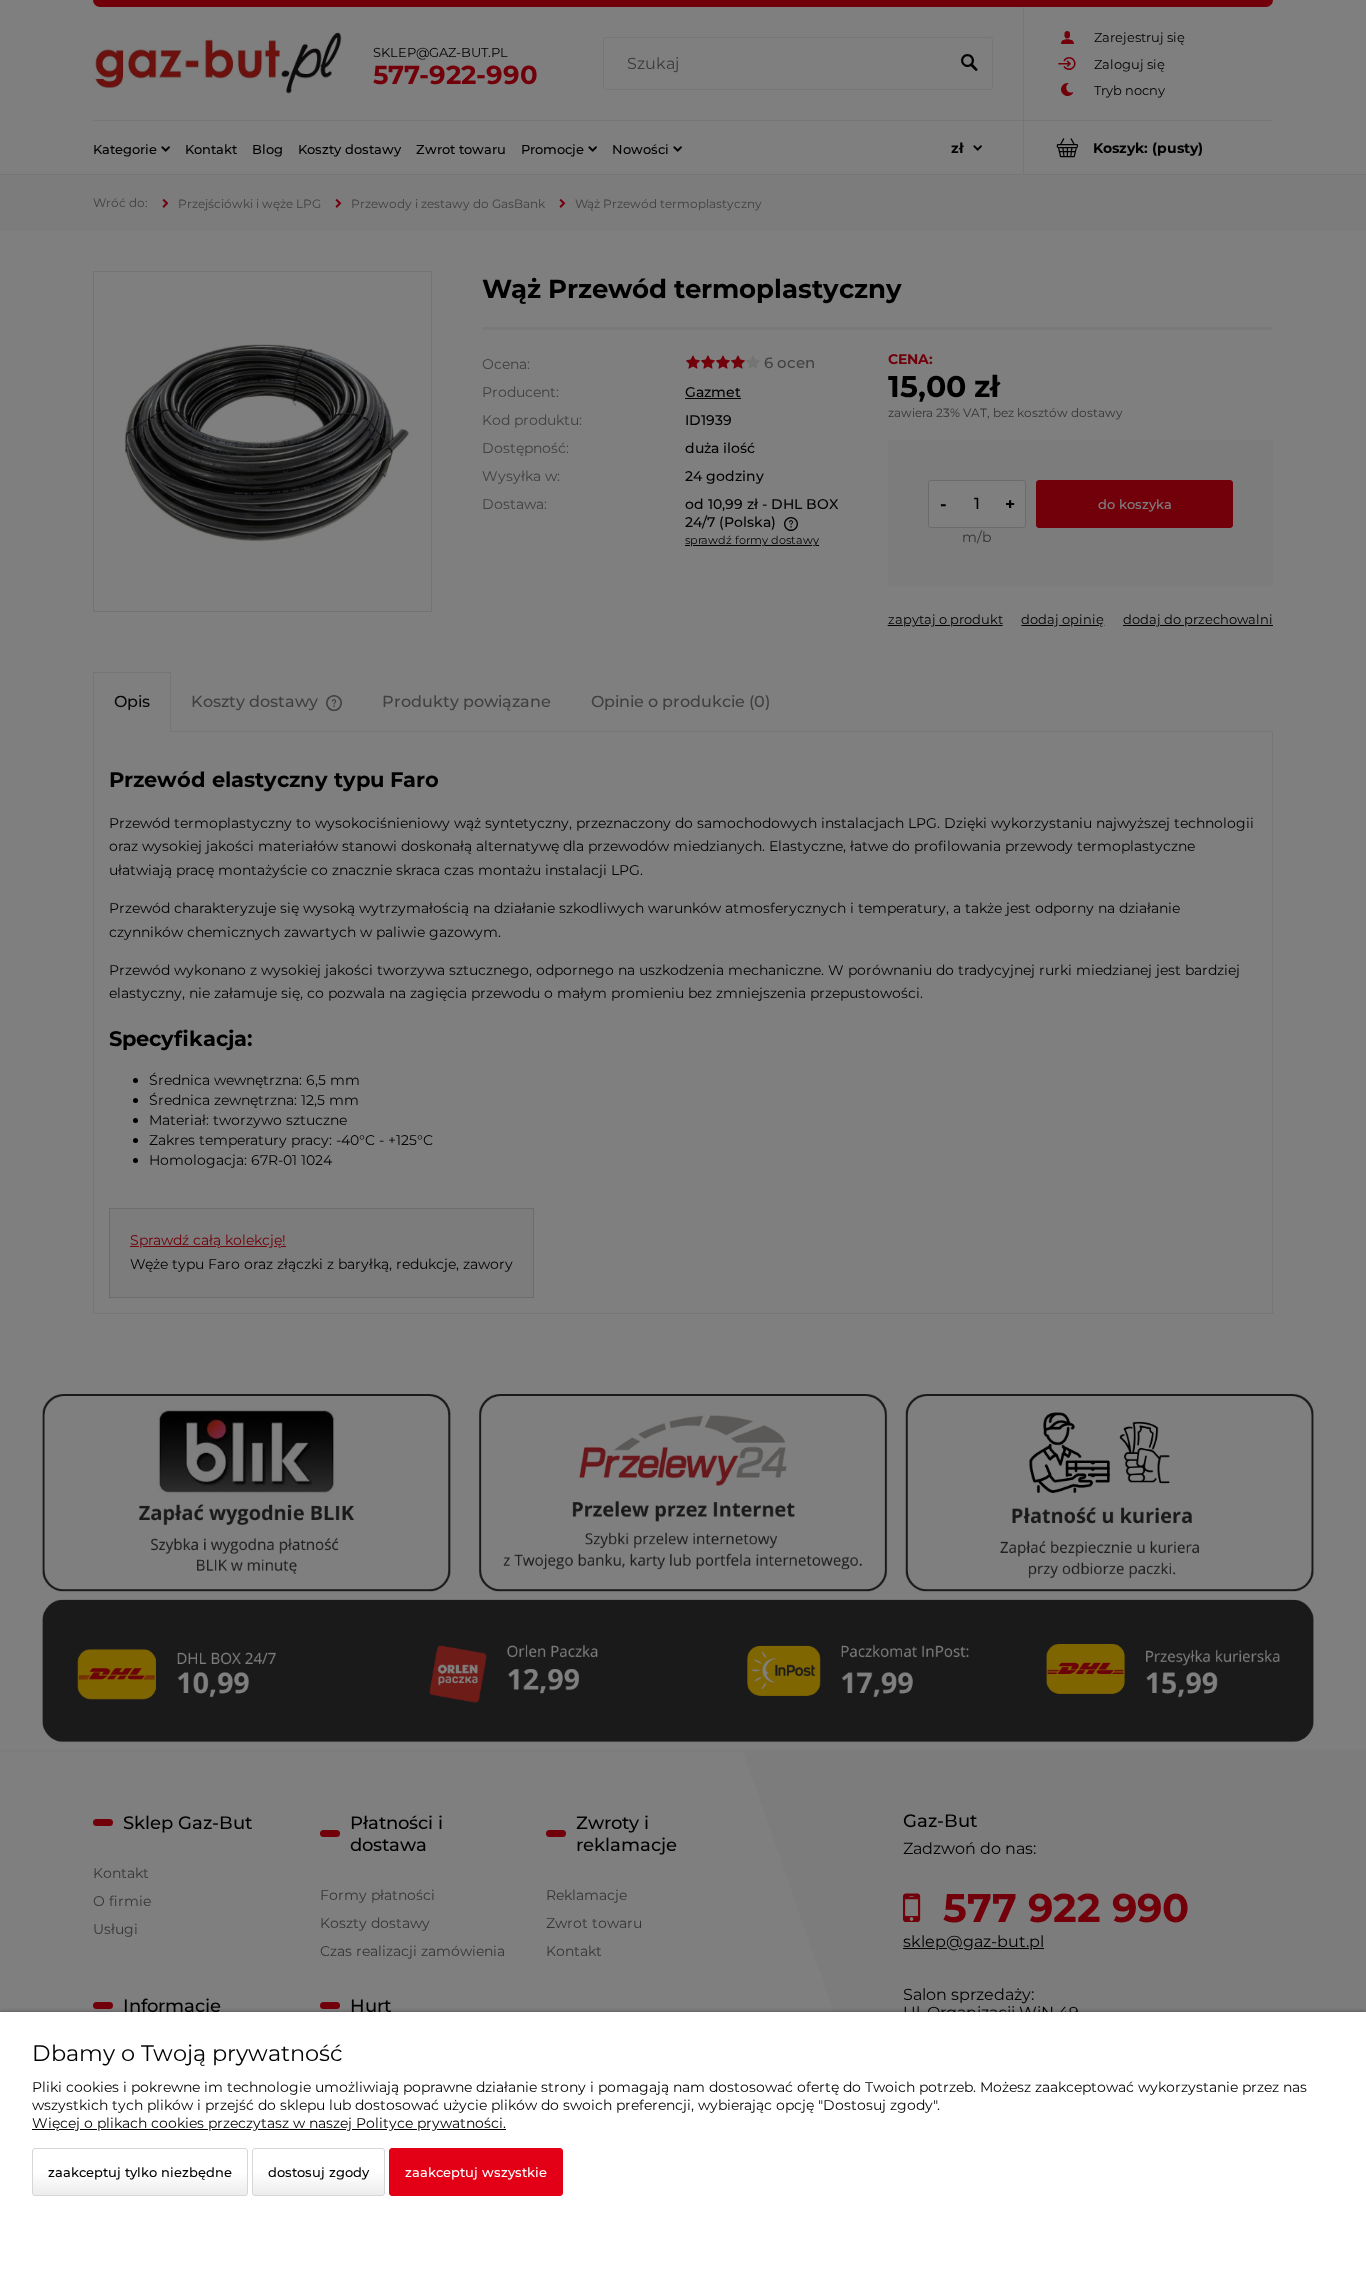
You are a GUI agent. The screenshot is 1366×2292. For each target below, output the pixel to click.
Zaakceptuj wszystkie (476, 2172)
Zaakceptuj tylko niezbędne (140, 2172)
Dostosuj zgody (318, 2172)
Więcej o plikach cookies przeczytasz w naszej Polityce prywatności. (269, 2123)
